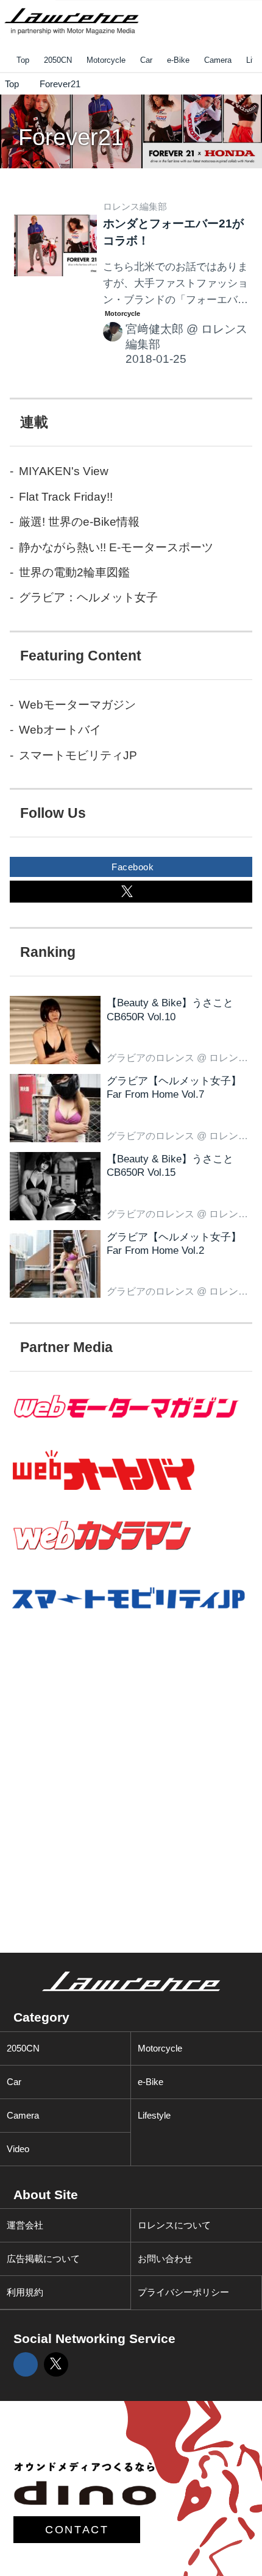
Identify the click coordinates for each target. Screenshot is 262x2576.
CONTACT (77, 2530)
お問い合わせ (165, 2259)
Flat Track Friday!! (66, 497)
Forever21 (71, 137)
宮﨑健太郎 (154, 329)
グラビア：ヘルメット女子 (88, 597)
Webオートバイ (60, 730)
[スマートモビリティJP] (131, 1619)
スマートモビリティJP (78, 755)
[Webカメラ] (131, 1559)
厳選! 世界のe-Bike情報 (79, 522)
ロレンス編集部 (135, 206)
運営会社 (25, 2225)
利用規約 (25, 2292)
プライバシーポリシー (183, 2292)
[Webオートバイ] (131, 1491)
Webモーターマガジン (77, 705)
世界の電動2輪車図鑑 (74, 572)
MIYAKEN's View (64, 471)
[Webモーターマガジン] (131, 1429)
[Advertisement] (97, 1730)
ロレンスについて (174, 2225)
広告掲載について (43, 2259)
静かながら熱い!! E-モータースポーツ (116, 547)
